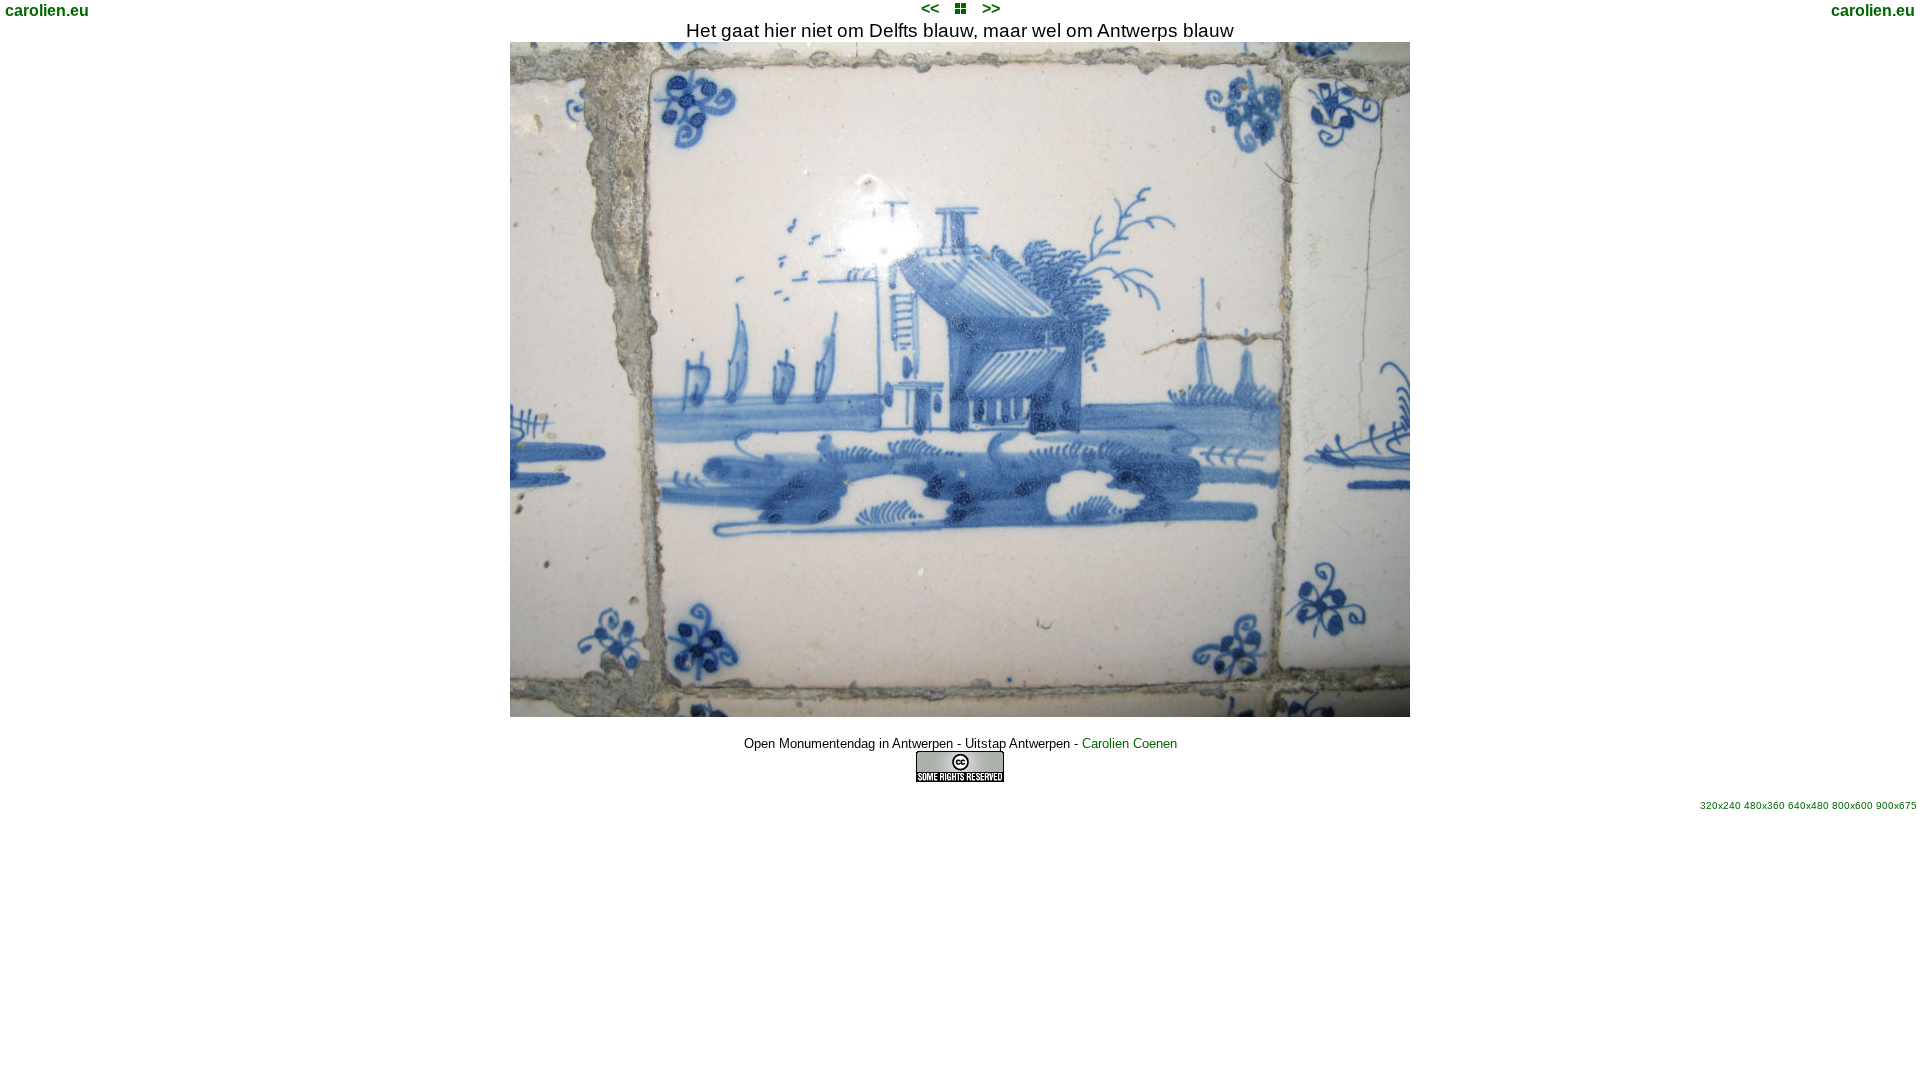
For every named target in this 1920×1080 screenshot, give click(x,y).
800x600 (1852, 805)
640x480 (1808, 805)
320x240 (1720, 805)
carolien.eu (47, 10)
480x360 (1764, 805)
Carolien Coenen (1129, 743)
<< (930, 8)
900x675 (1896, 805)
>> (991, 8)
